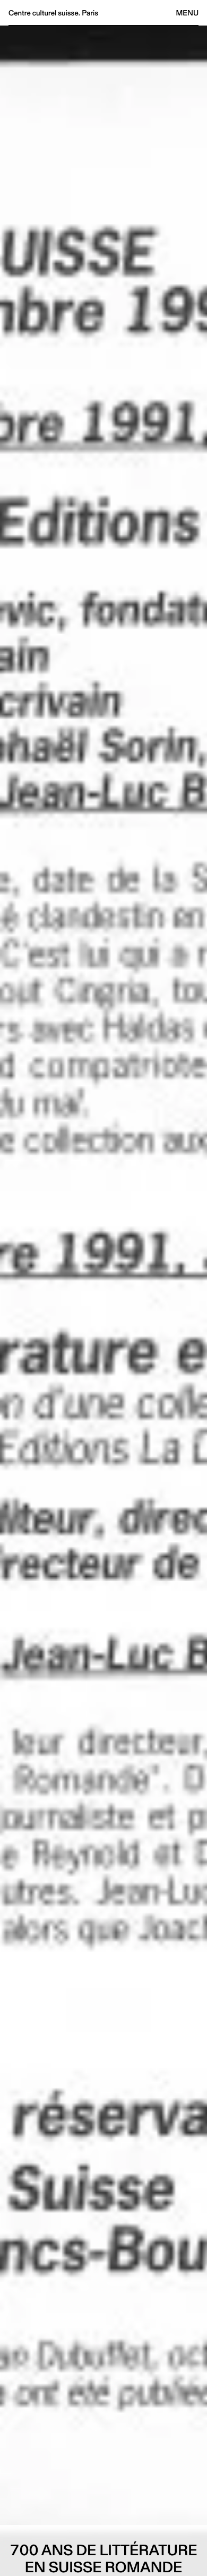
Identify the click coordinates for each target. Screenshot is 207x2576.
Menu (187, 13)
